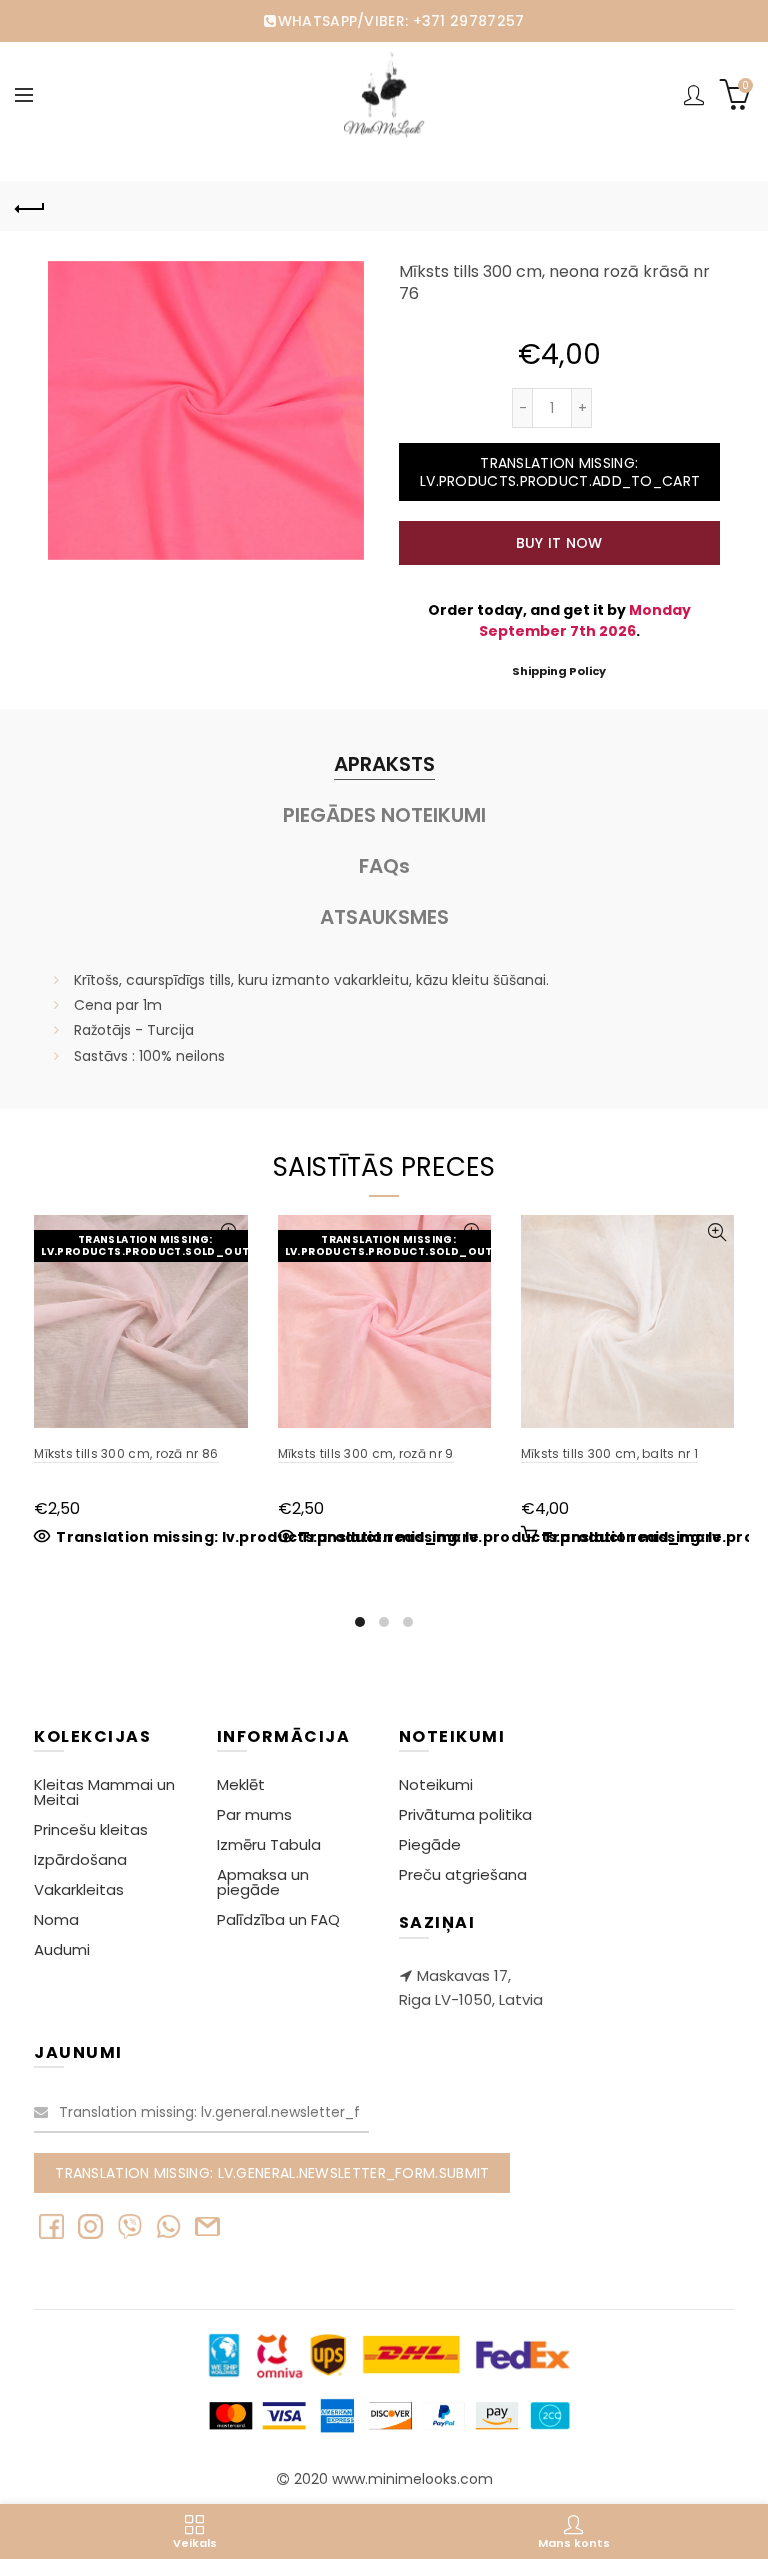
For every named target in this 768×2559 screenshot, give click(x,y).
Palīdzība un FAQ (278, 1919)
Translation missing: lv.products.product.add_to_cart (560, 472)
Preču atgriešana (463, 1874)
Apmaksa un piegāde (263, 1882)
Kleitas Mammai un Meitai (104, 1792)
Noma (56, 1919)
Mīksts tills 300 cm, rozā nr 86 (126, 1453)
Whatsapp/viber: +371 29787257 (401, 21)
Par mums (254, 1814)
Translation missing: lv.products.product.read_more (267, 1537)
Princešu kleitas (91, 1829)
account (694, 95)
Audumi (62, 1949)
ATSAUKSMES (384, 917)
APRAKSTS (384, 764)
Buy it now (559, 543)
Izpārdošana (80, 1859)
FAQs (384, 866)
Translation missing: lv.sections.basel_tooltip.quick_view (716, 1232)
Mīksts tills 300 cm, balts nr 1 (609, 1453)
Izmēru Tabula (269, 1844)
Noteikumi (436, 1784)
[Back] (30, 206)
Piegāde (430, 1844)
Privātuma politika (465, 1814)
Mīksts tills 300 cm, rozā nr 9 (366, 1453)
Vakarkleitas (79, 1889)
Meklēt (241, 1784)
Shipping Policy (559, 671)
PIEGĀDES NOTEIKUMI (384, 815)
